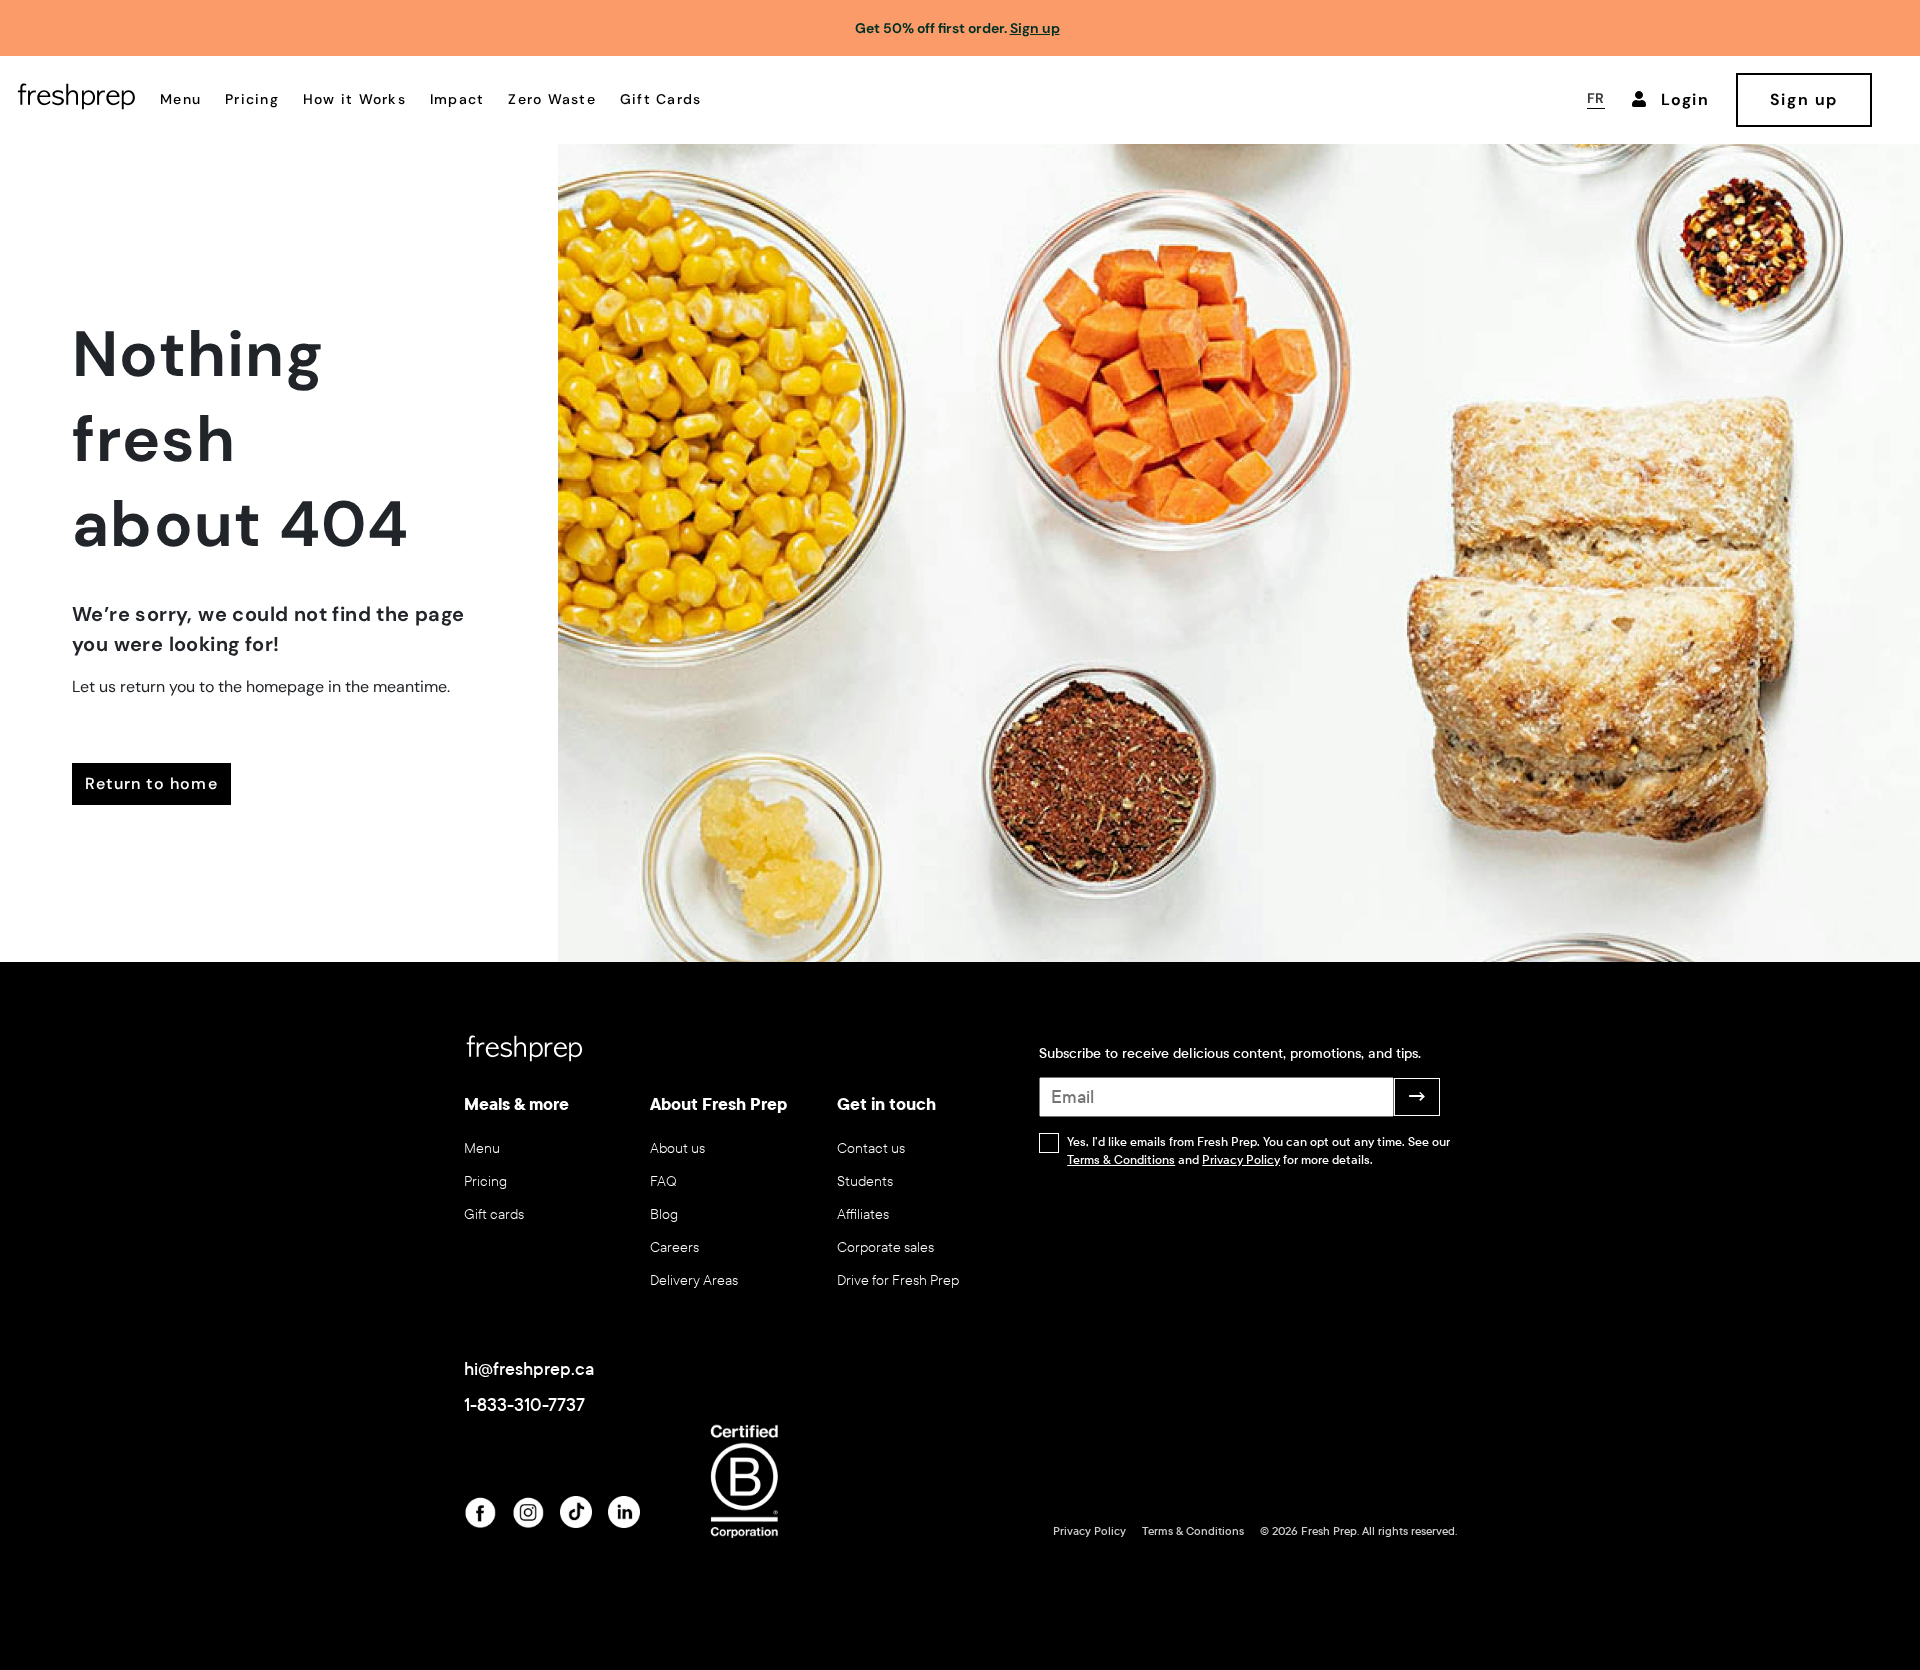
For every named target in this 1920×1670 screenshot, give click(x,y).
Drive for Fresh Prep (898, 1280)
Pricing (252, 99)
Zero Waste (552, 99)
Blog (664, 1214)
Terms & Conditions (1121, 1160)
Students (865, 1181)
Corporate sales (885, 1247)
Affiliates (863, 1214)
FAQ (663, 1181)
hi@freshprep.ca (529, 1369)
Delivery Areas (694, 1280)
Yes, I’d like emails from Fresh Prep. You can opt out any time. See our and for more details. (1258, 1151)
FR (1596, 98)
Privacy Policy (1241, 1160)
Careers (674, 1247)
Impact (457, 99)
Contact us (871, 1148)
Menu (180, 99)
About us (677, 1148)
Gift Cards (661, 99)
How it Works (354, 99)
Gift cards (494, 1214)
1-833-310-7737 (524, 1405)
